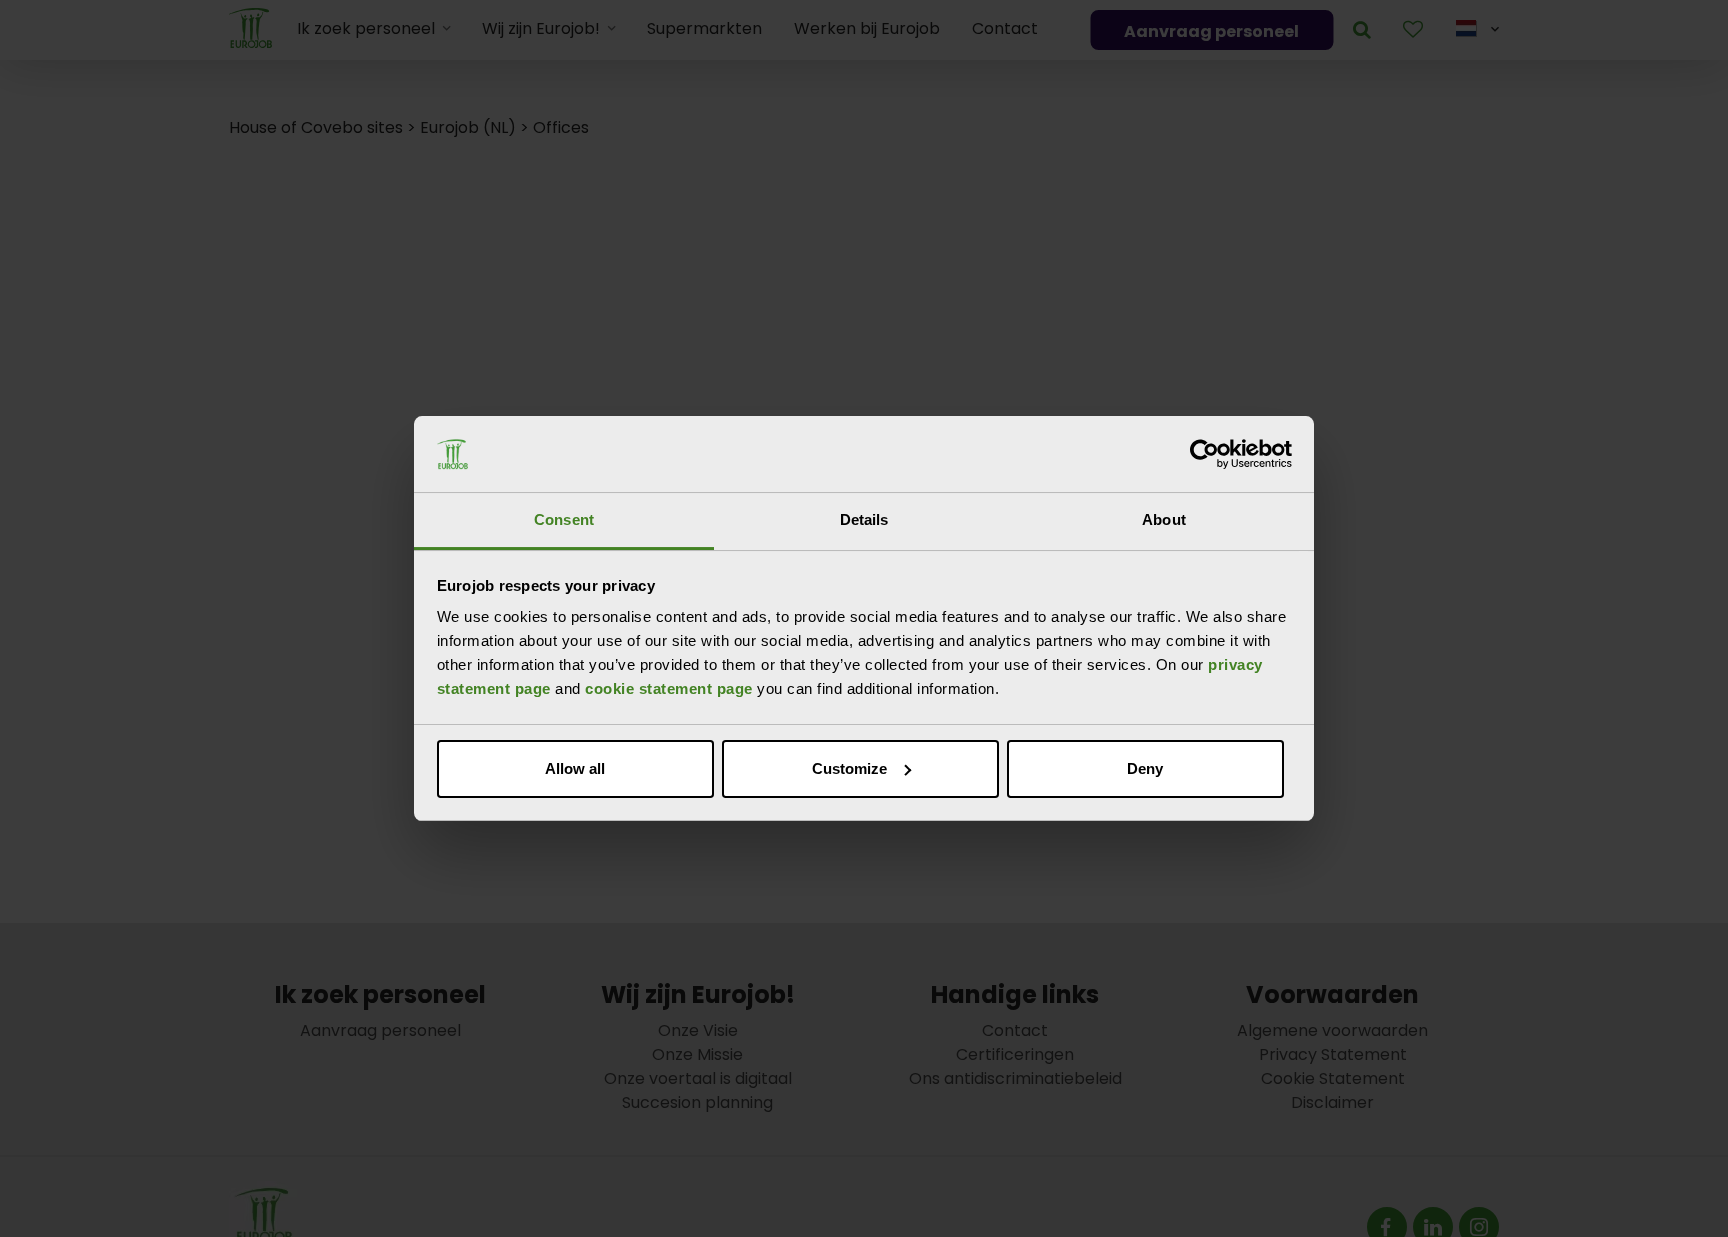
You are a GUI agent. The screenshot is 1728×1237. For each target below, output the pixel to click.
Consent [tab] (564, 519)
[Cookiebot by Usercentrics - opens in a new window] (1204, 454)
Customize (849, 768)
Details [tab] (864, 519)
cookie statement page (669, 688)
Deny (1145, 768)
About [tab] (1164, 519)
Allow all (575, 768)
